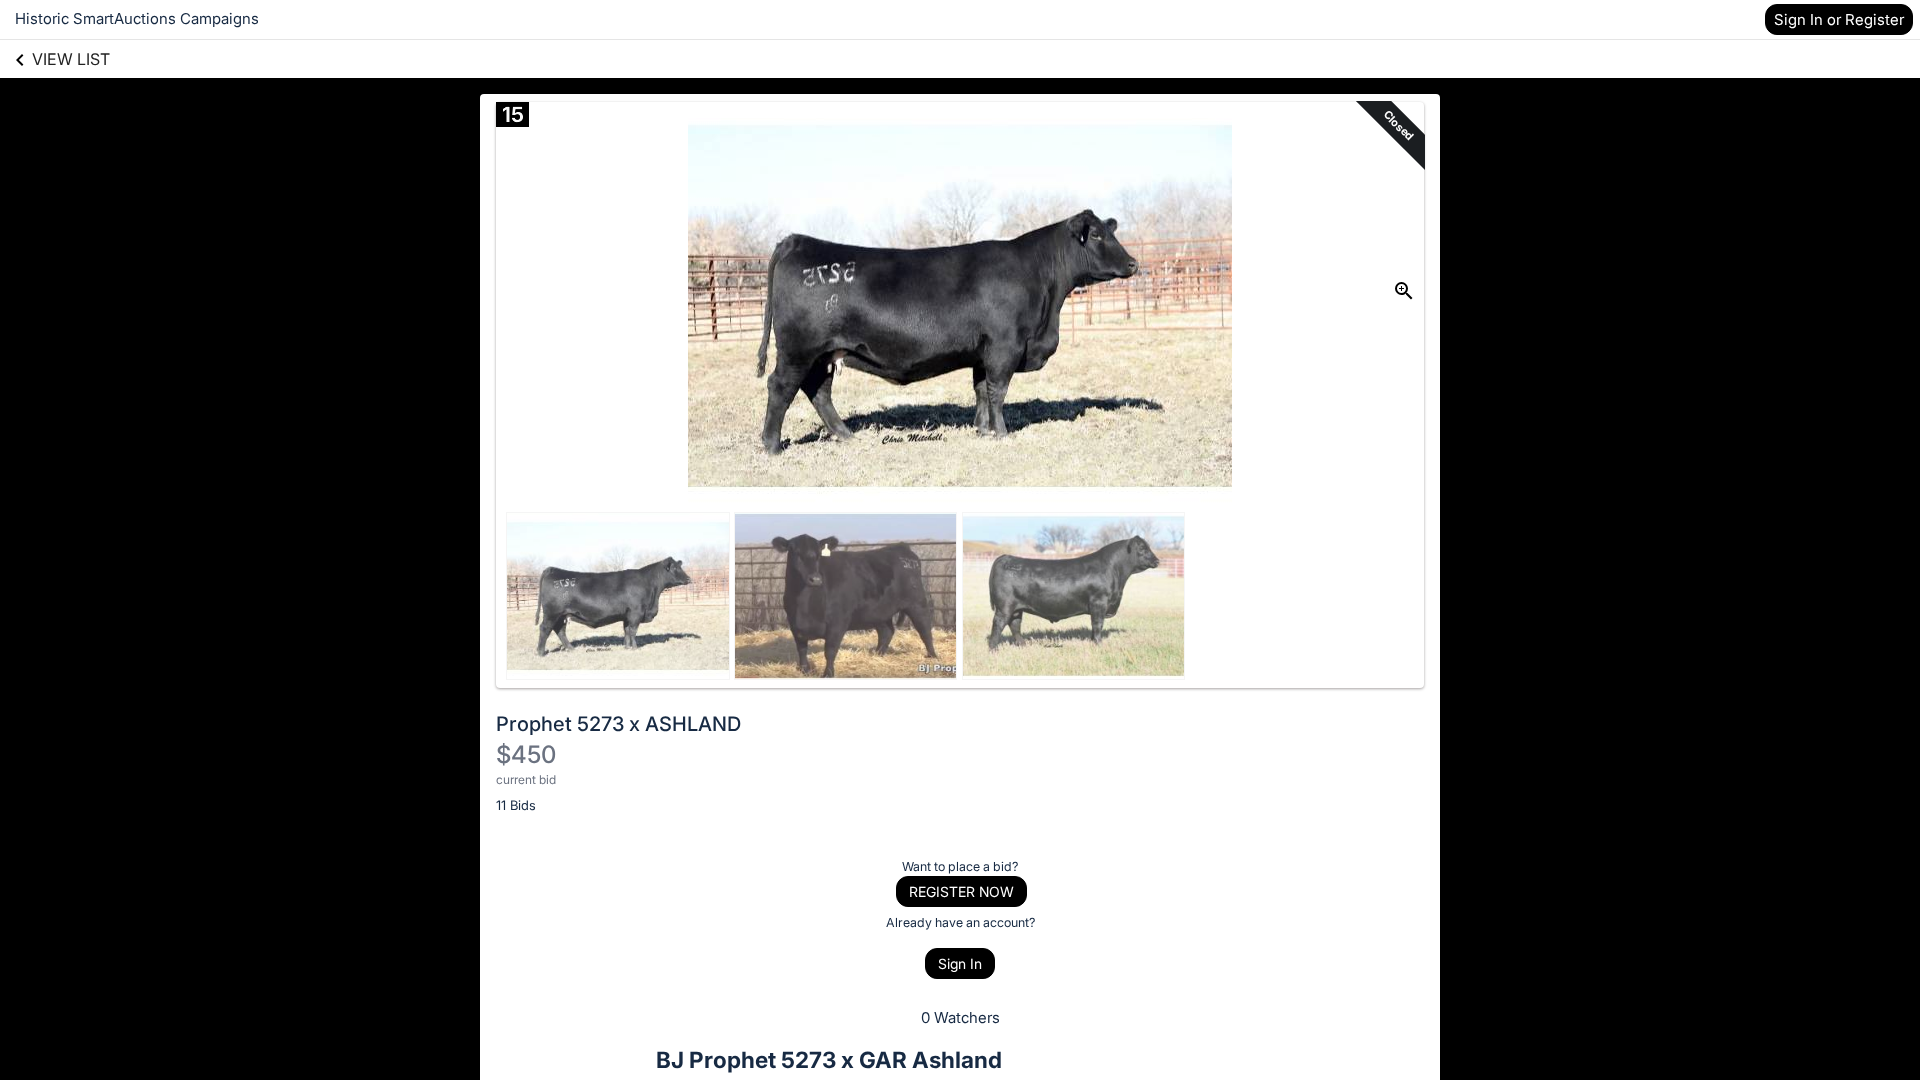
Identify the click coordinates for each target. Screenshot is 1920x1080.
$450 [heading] (526, 754)
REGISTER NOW (961, 891)
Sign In (960, 963)
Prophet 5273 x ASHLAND (618, 724)
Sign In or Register (1839, 19)
